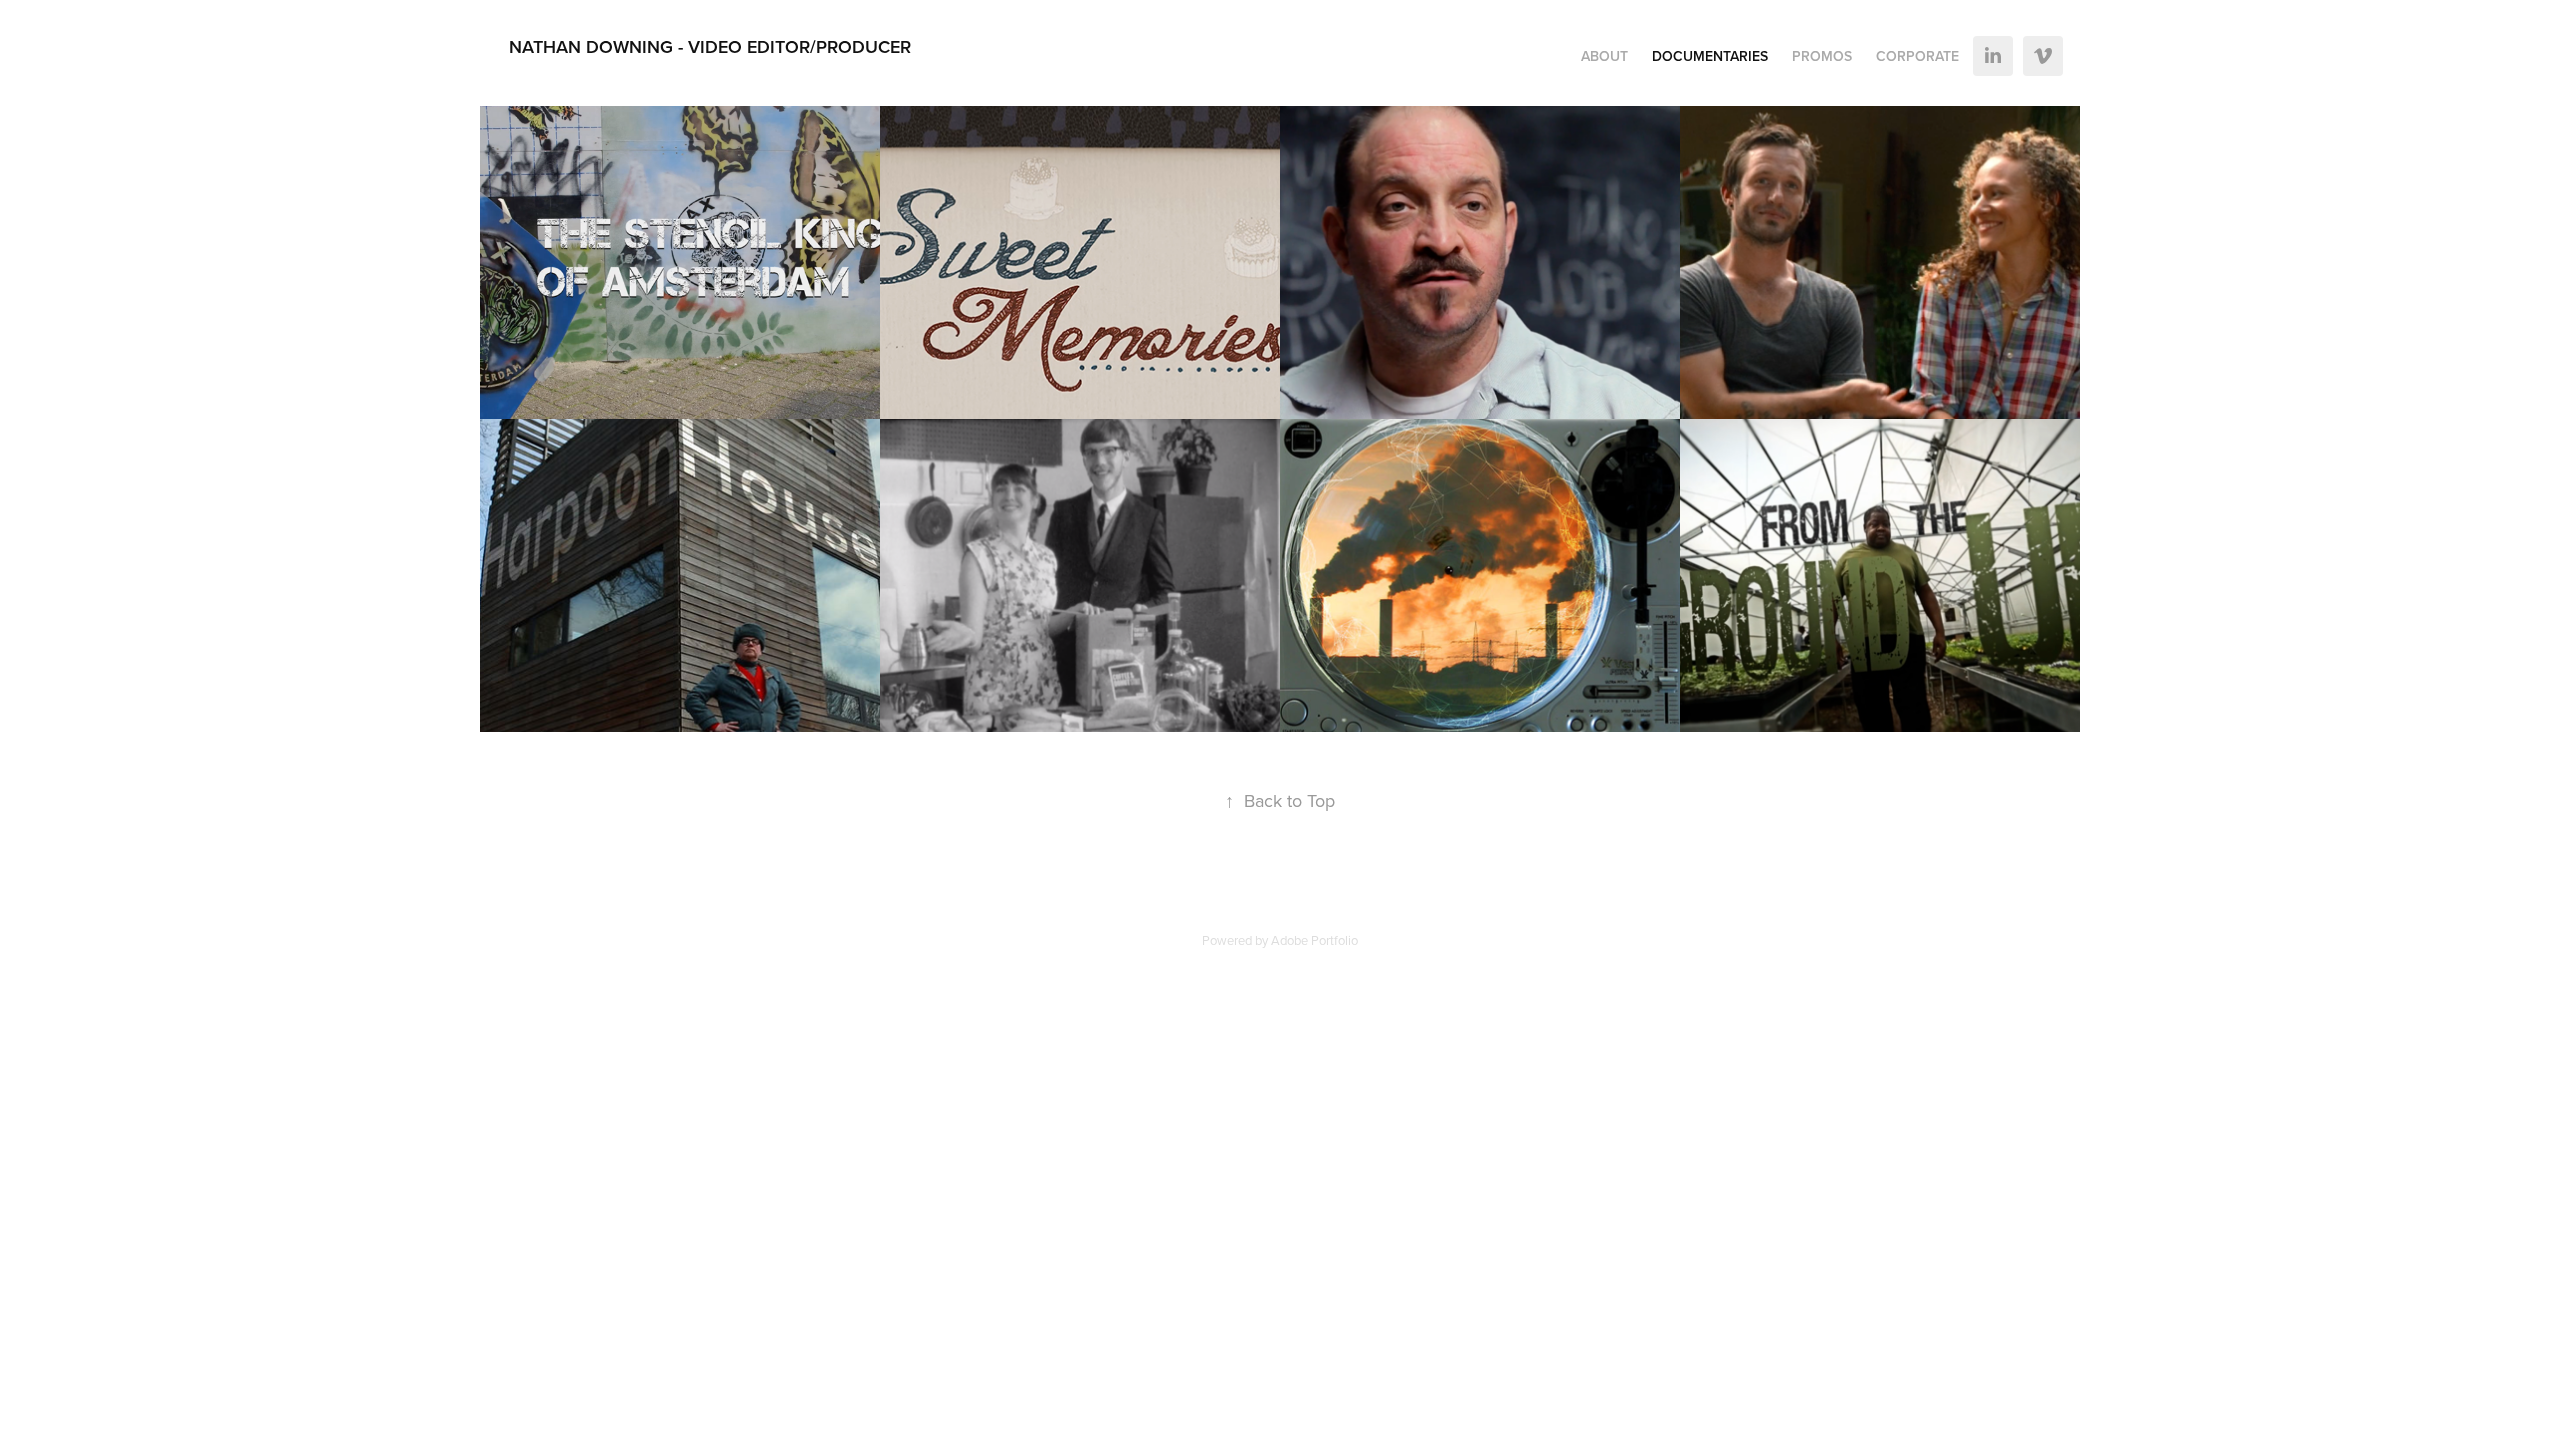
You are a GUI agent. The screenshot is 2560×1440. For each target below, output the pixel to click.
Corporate (1917, 56)
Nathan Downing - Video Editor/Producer (710, 46)
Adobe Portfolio (1314, 940)
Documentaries (1710, 56)
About (1604, 56)
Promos (1822, 56)
